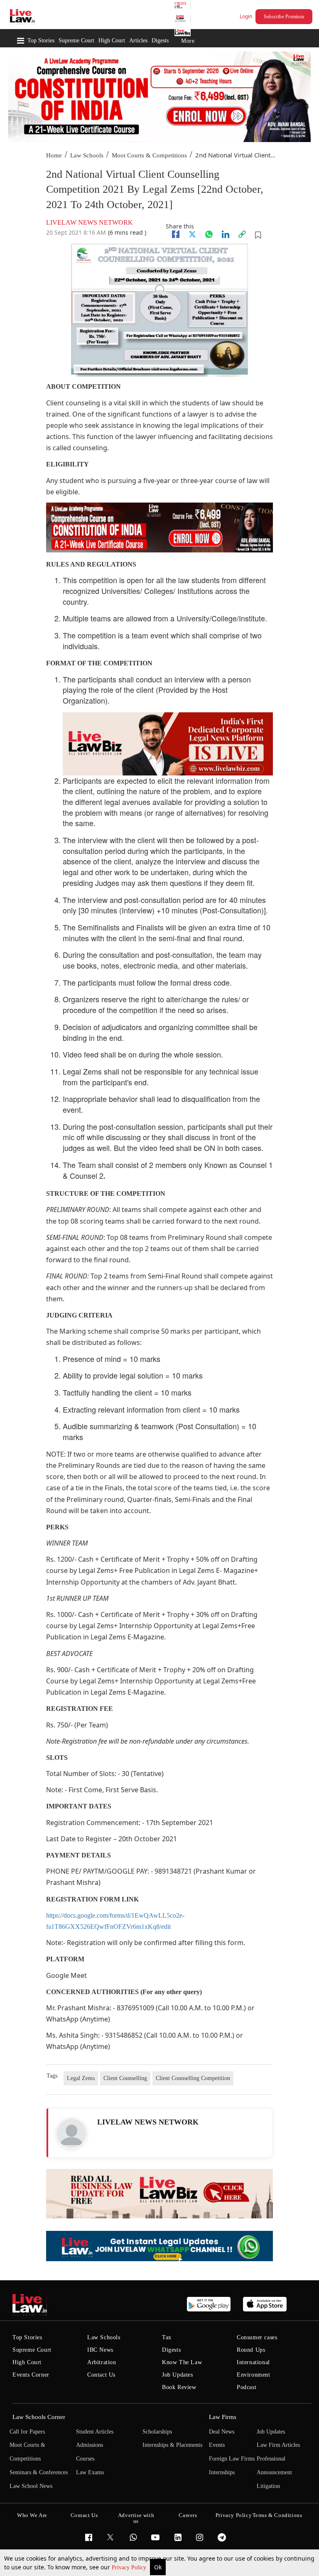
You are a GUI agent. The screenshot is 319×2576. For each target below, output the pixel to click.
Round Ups (251, 2350)
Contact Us (101, 2375)
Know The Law (182, 2362)
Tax (167, 2337)
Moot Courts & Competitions (149, 155)
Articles (138, 40)
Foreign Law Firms (232, 2459)
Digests (160, 40)
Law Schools (87, 155)
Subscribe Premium (284, 17)
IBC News (100, 2350)
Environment (254, 2375)
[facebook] (176, 234)
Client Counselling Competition (193, 2078)
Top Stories (41, 40)
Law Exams (90, 2472)
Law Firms (223, 2417)
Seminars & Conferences (39, 2472)
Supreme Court (76, 40)
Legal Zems (81, 2078)
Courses (85, 2459)
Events (217, 2445)
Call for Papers (27, 2432)
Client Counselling (125, 2078)
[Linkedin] (226, 234)
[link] (242, 234)
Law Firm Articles (278, 2445)
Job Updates (178, 2375)
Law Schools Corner (39, 2417)
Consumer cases (257, 2337)
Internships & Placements (172, 2445)
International (253, 2362)
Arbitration (102, 2362)
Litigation (268, 2486)
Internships (222, 2472)
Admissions (90, 2445)
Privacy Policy (130, 2567)
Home (54, 155)
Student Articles (95, 2432)
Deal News (222, 2432)
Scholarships (157, 2432)
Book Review (179, 2387)
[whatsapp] (209, 234)
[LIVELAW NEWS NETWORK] (71, 2133)
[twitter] (192, 234)
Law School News (31, 2486)
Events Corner (31, 2375)
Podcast (247, 2387)
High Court (112, 40)
